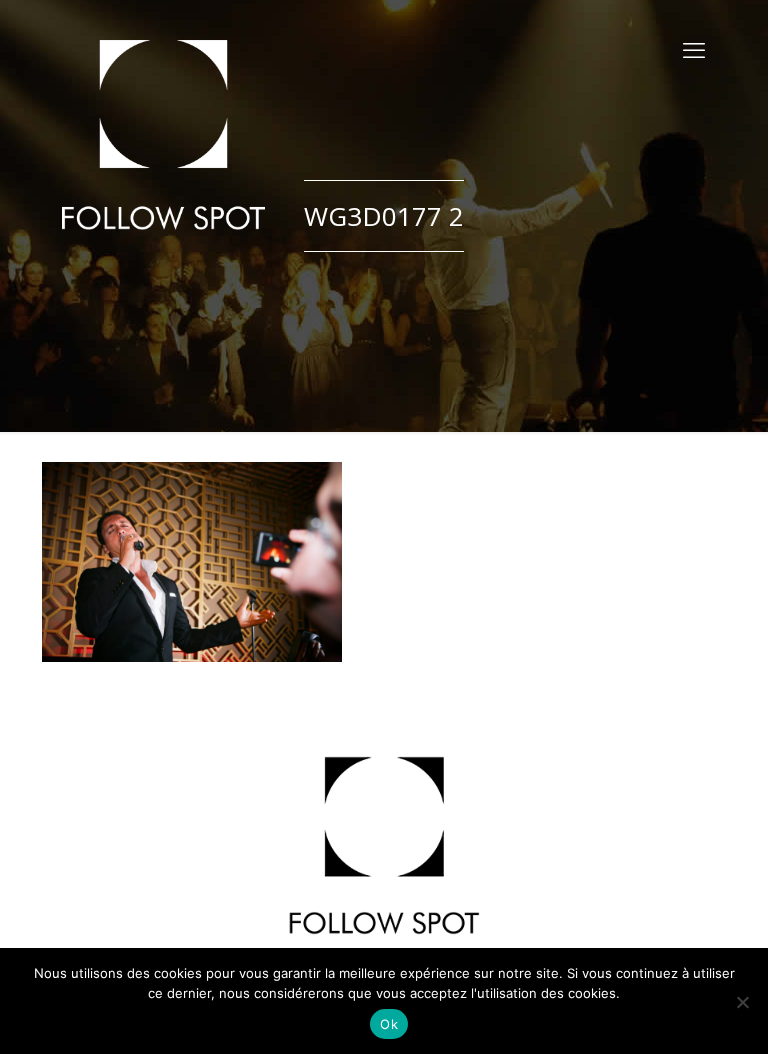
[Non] (742, 1002)
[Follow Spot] (163, 135)
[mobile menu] (694, 50)
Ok (389, 1024)
